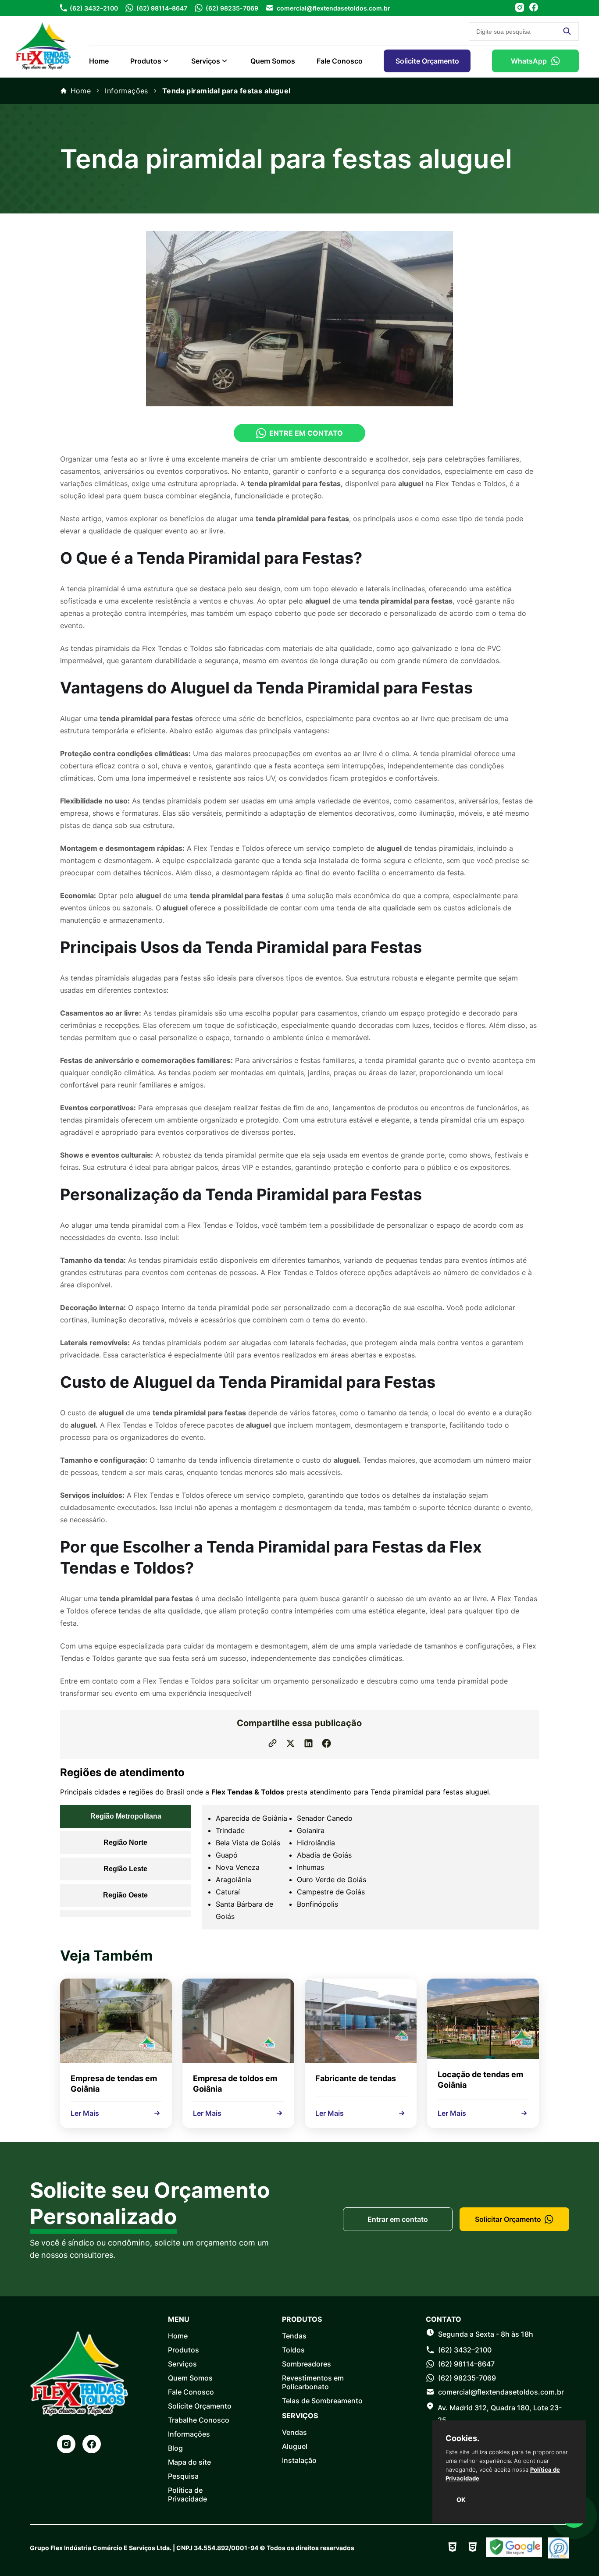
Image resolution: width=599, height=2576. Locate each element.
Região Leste (125, 1869)
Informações (127, 91)
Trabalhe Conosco (199, 2420)
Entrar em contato (398, 2219)
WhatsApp (529, 61)
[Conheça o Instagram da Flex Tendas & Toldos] (520, 8)
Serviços (206, 61)
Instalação (299, 2460)
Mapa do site (189, 2462)
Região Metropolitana (126, 1816)
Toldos (293, 2350)
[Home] (79, 2374)
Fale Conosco (340, 61)
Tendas (294, 2336)
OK (461, 2500)
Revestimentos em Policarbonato (313, 2382)
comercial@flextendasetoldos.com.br (333, 8)
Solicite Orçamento (427, 61)
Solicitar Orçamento (508, 2219)
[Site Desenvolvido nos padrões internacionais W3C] (453, 2548)
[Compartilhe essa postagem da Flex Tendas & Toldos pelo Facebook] (326, 1744)
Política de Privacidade (187, 2494)
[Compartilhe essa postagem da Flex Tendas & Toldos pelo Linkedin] (308, 1744)
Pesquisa (183, 2476)
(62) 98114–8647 (162, 8)
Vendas (294, 2432)
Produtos (146, 61)
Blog (175, 2448)
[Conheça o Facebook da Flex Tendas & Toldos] (534, 8)
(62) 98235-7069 (232, 8)
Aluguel (295, 2446)
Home (99, 61)
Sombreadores (307, 2364)
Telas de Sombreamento (322, 2401)
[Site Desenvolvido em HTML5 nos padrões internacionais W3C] (473, 2548)
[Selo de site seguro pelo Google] (514, 2548)
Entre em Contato (306, 433)
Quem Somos (273, 61)
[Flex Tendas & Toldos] (43, 72)
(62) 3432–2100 (94, 8)
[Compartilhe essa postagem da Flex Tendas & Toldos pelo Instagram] (291, 1744)
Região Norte (125, 1842)
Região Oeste (125, 1895)
